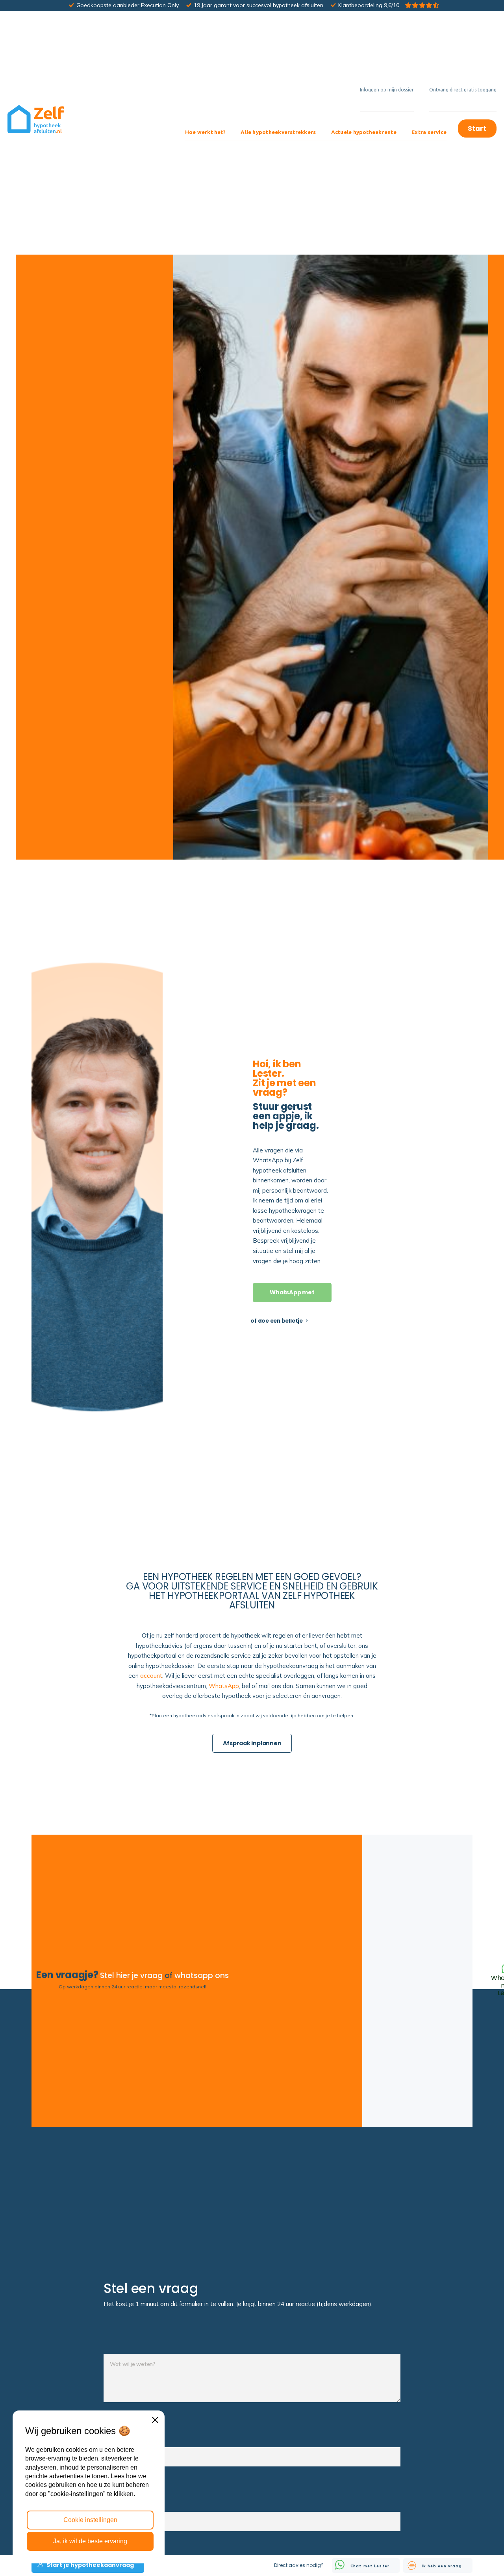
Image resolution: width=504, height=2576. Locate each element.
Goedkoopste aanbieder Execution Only (128, 5)
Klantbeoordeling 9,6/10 (369, 5)
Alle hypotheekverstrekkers (278, 132)
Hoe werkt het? (205, 132)
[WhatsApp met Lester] (417, 1981)
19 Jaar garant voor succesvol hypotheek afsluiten (258, 5)
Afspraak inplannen (252, 1743)
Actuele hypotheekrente (364, 132)
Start (477, 128)
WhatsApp (224, 1686)
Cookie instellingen (90, 2520)
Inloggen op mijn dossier (387, 90)
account (151, 1676)
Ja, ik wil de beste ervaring (90, 2541)
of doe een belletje (277, 1321)
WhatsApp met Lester (292, 1295)
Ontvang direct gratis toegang (463, 90)
